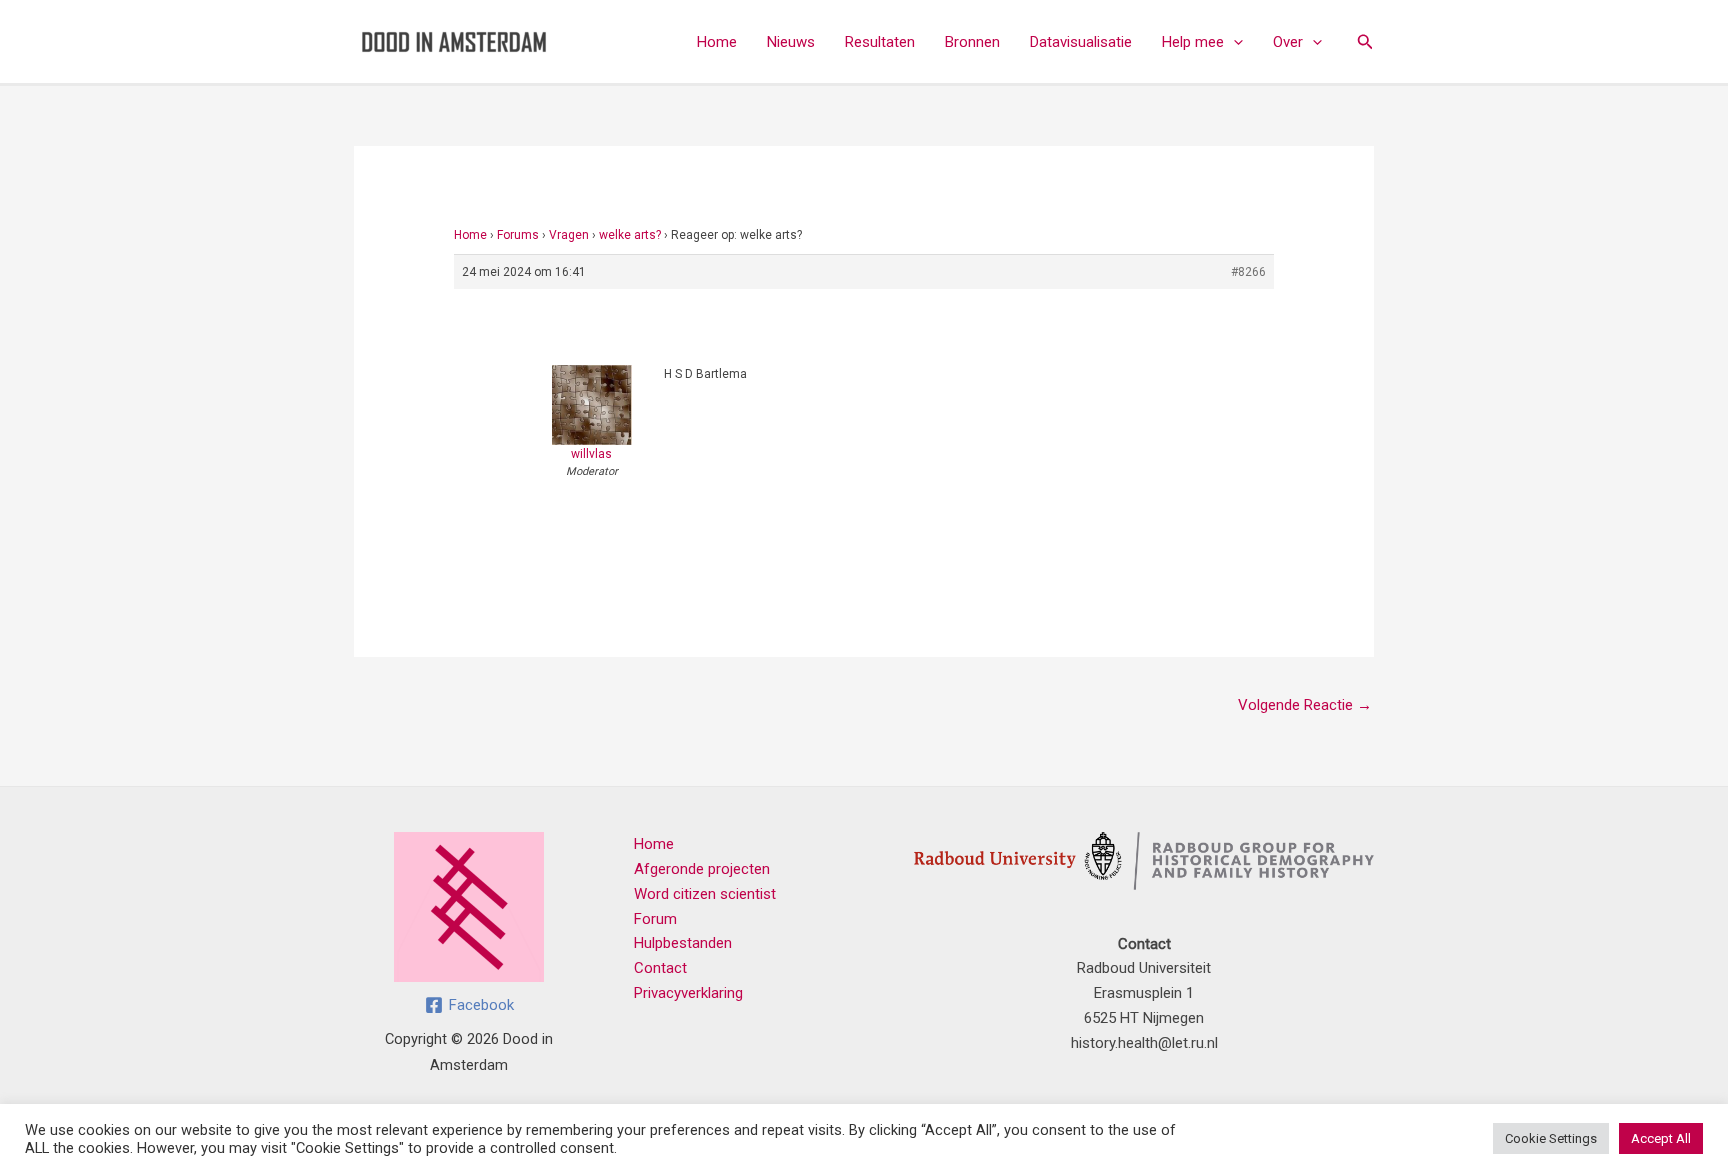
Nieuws (791, 42)
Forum (655, 919)
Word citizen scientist (705, 894)
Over (1288, 42)
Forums (518, 235)
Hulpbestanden (683, 943)
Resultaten (880, 42)
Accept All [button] (1661, 1138)
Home (717, 42)
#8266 (1248, 272)
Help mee (1193, 42)
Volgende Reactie (1305, 705)
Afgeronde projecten (702, 869)
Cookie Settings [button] (1551, 1138)
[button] (1233, 42)
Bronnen (972, 42)
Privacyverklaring (688, 993)
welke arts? (630, 235)
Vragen (569, 235)
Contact (660, 968)
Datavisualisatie (1081, 42)
